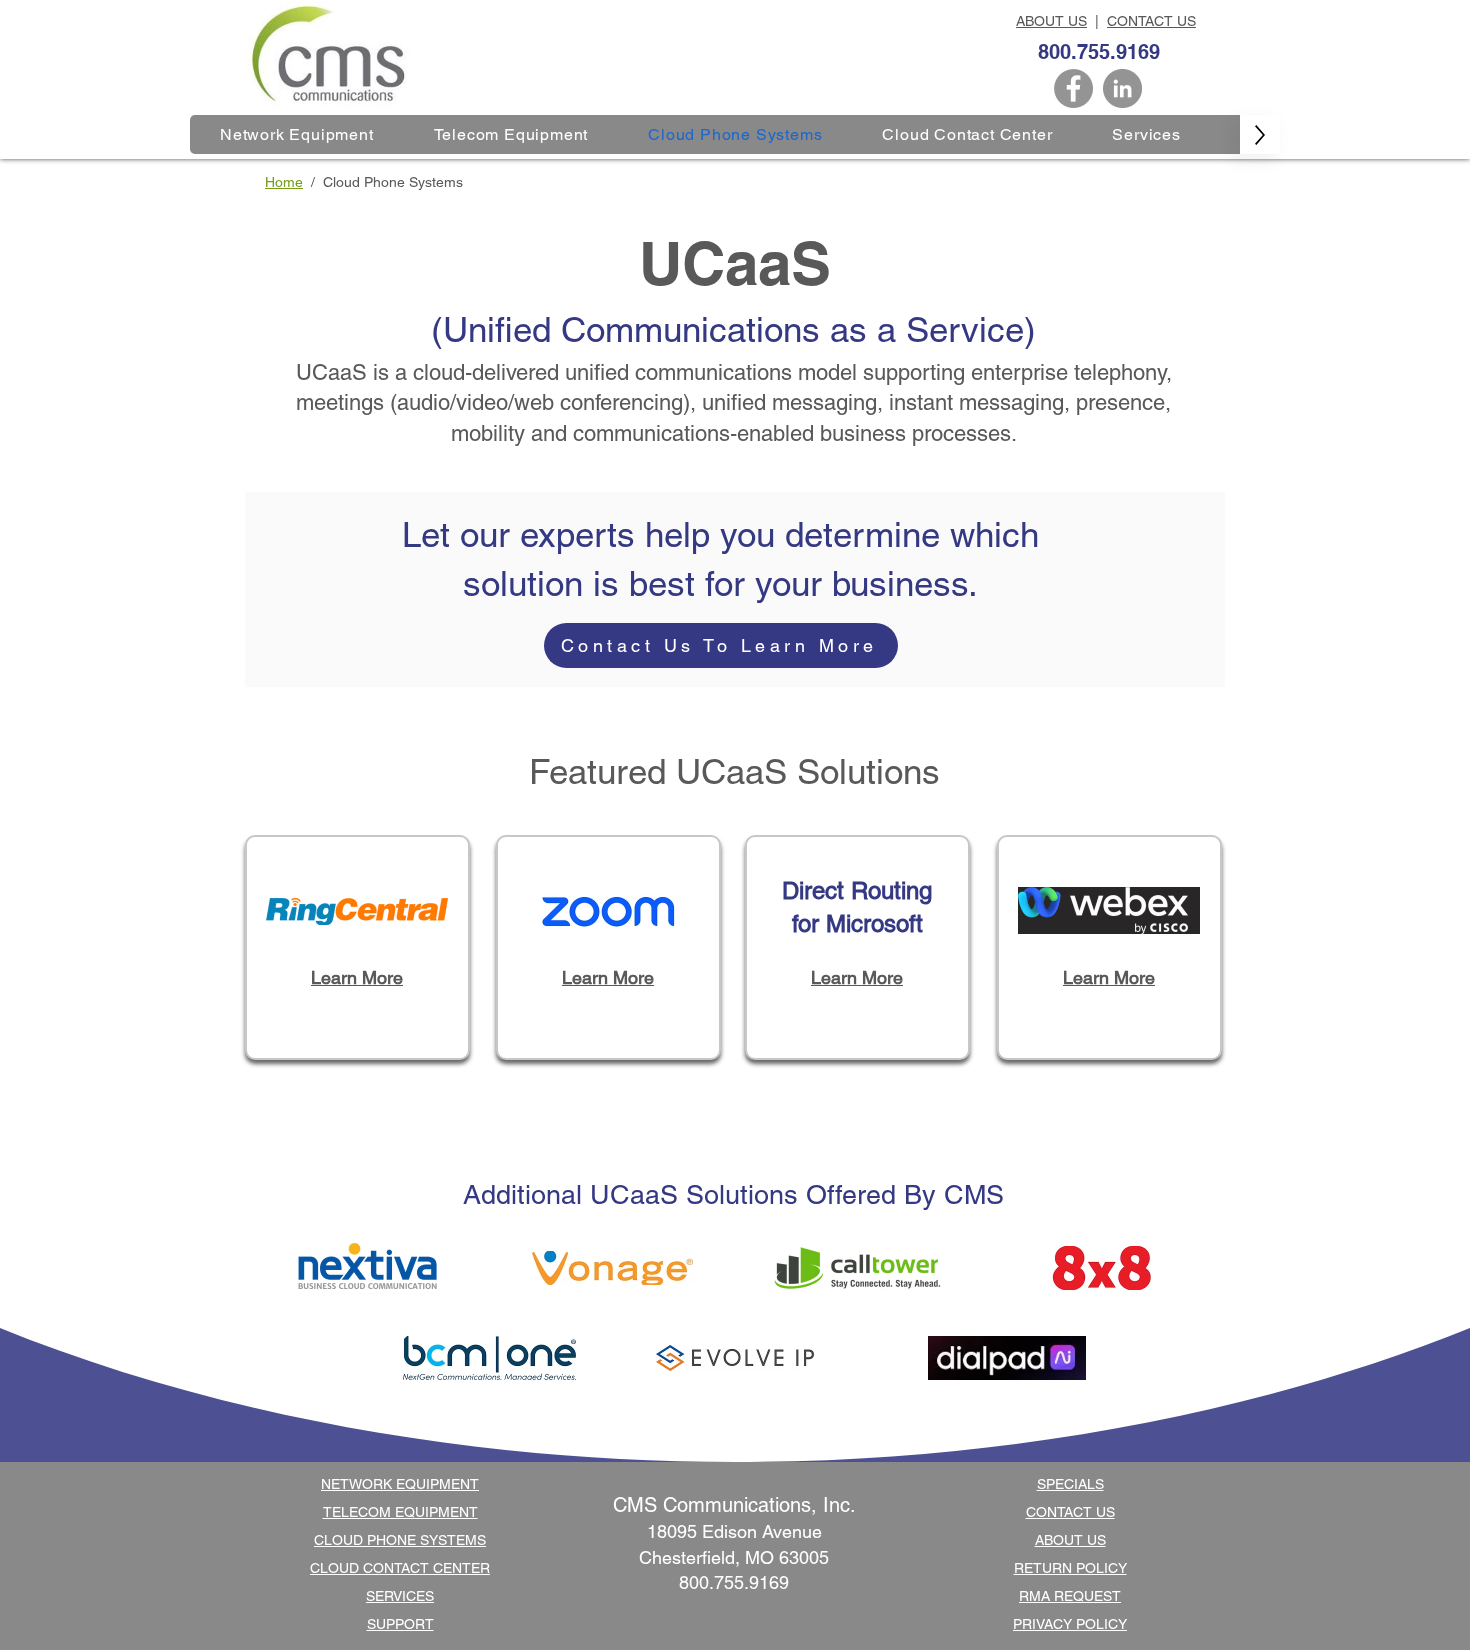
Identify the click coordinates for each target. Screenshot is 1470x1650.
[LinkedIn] (1122, 88)
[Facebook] (1073, 88)
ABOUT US (1051, 21)
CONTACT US (1151, 21)
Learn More (357, 977)
